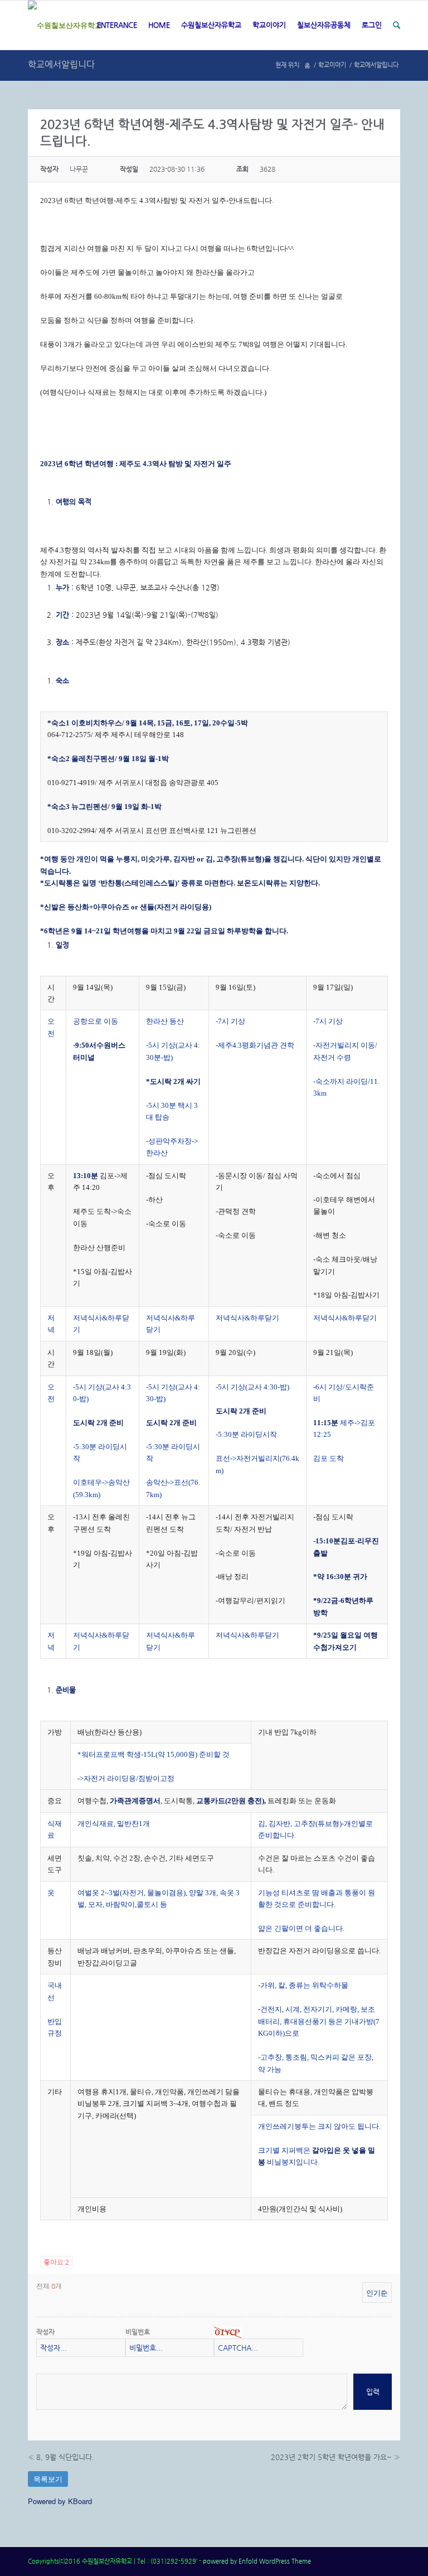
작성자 (45, 2332)
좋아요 (56, 2262)
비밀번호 (138, 2332)
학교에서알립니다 (61, 64)
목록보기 (48, 2479)
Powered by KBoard (60, 2501)
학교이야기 (332, 65)
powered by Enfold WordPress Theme (257, 2561)
